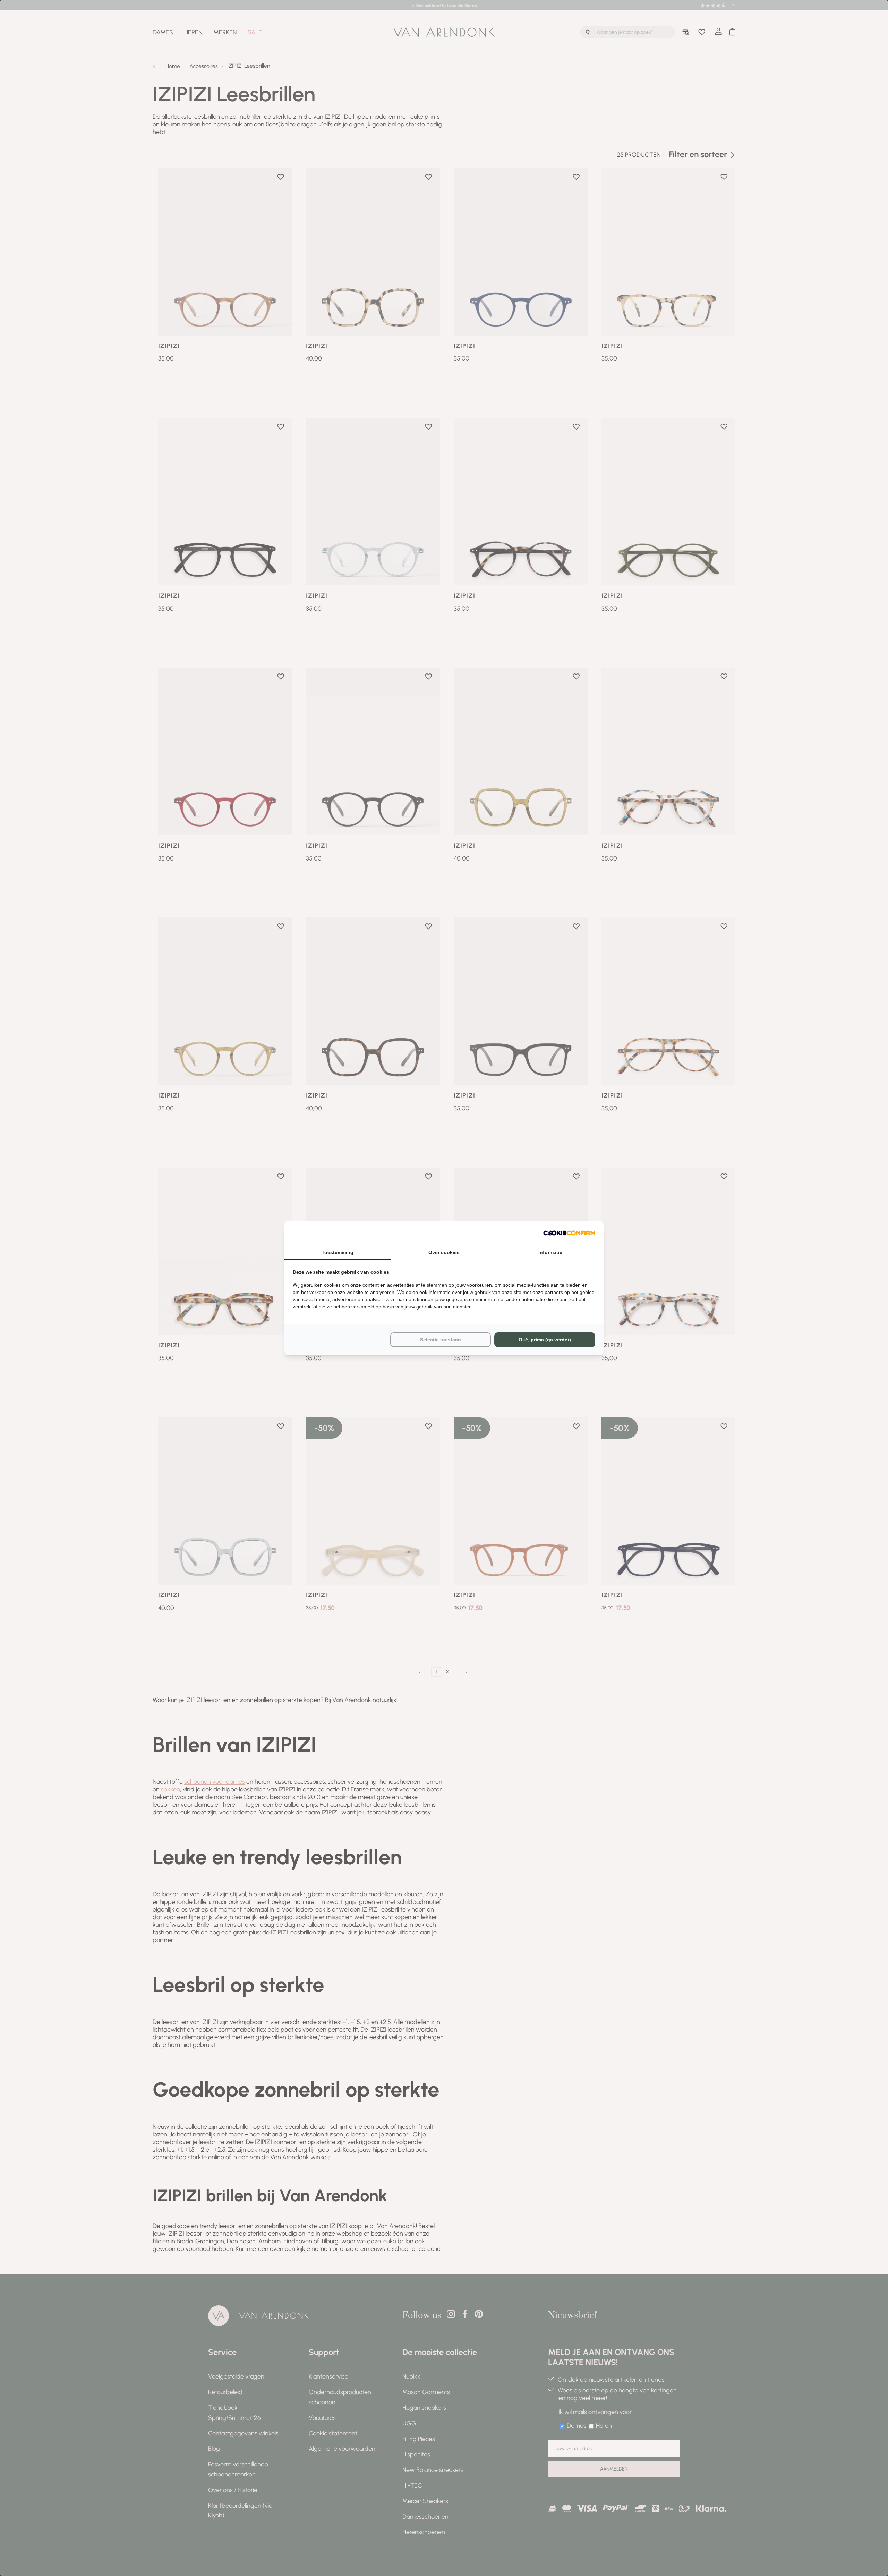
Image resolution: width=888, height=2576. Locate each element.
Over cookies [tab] (444, 1252)
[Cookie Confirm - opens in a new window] (569, 1233)
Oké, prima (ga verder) (545, 1340)
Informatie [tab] (550, 1252)
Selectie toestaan (441, 1340)
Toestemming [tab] (338, 1252)
